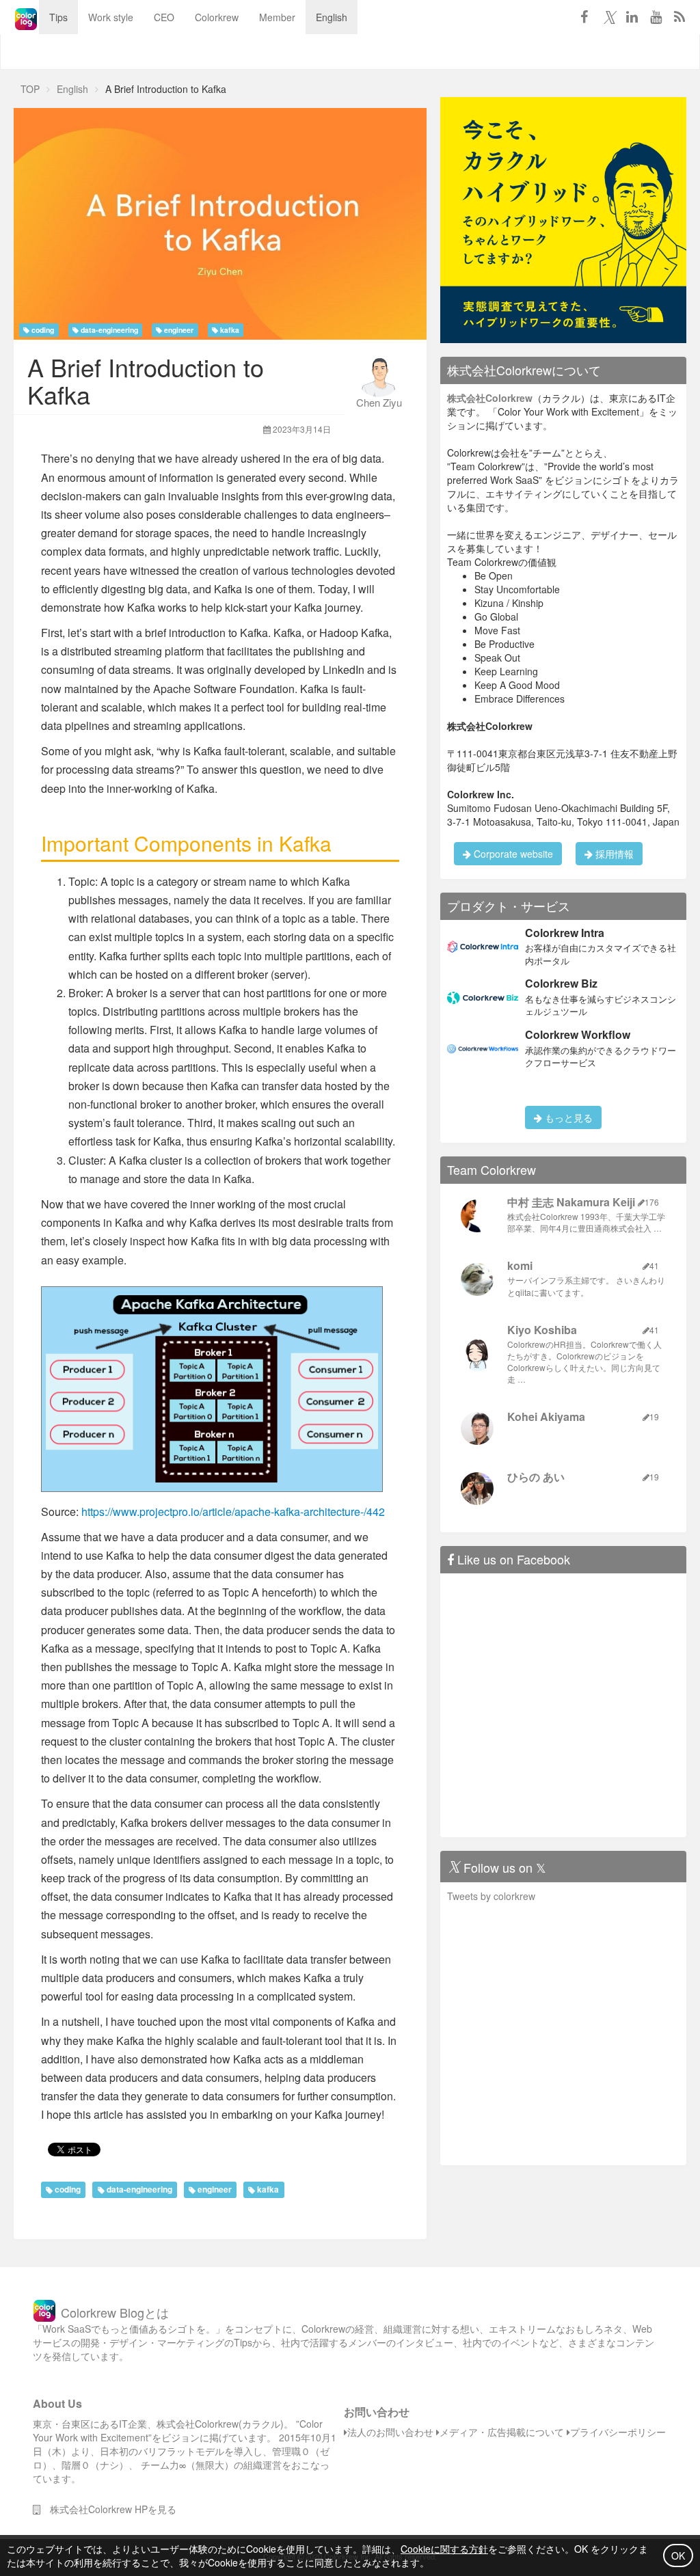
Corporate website (512, 854)
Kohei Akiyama (546, 1416)
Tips (58, 17)
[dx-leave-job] (563, 219)
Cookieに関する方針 (444, 2549)
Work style (111, 17)
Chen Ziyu (379, 402)
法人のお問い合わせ (390, 2432)
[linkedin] (632, 16)
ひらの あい (536, 1477)
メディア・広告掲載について (502, 2432)
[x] (608, 16)
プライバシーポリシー (618, 2432)
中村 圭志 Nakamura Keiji (571, 1202)
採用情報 (613, 854)
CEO (164, 17)
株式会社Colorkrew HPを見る (108, 2509)
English (332, 17)
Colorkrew (217, 17)
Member (277, 17)
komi (520, 1265)
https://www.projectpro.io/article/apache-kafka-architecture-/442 (233, 1511)
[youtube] (656, 16)
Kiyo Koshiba (542, 1330)
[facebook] (584, 16)
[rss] (679, 16)
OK (678, 2555)
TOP (30, 89)
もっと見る (567, 1117)
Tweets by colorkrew (491, 1896)
